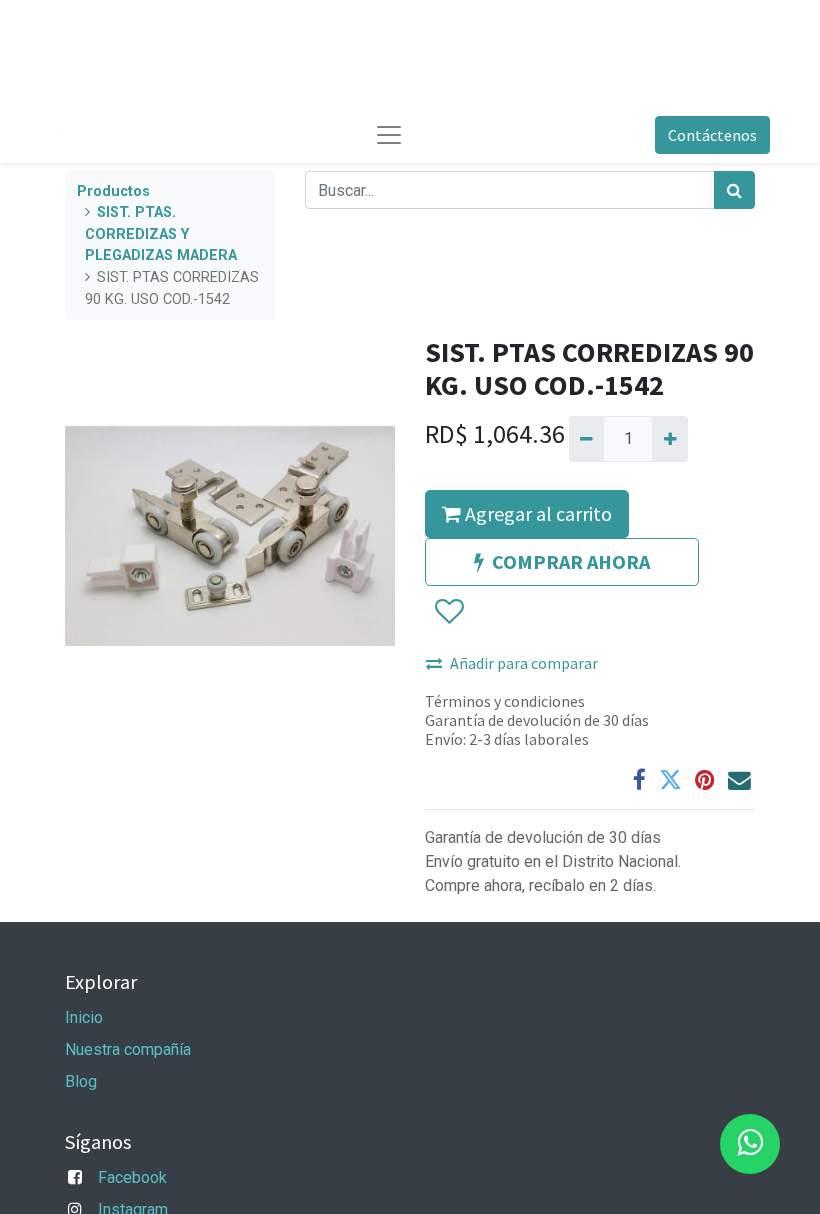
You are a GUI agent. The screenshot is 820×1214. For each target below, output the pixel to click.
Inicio (84, 1017)
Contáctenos (712, 135)
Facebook (132, 1177)
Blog (81, 1081)
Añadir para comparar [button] (524, 663)
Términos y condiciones (505, 701)
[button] (448, 612)
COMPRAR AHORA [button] (571, 561)
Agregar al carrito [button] (536, 513)
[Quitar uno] (586, 439)
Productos (113, 191)
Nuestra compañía (128, 1049)
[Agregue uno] (669, 439)
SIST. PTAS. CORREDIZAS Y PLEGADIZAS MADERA (161, 234)
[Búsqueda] (734, 190)
